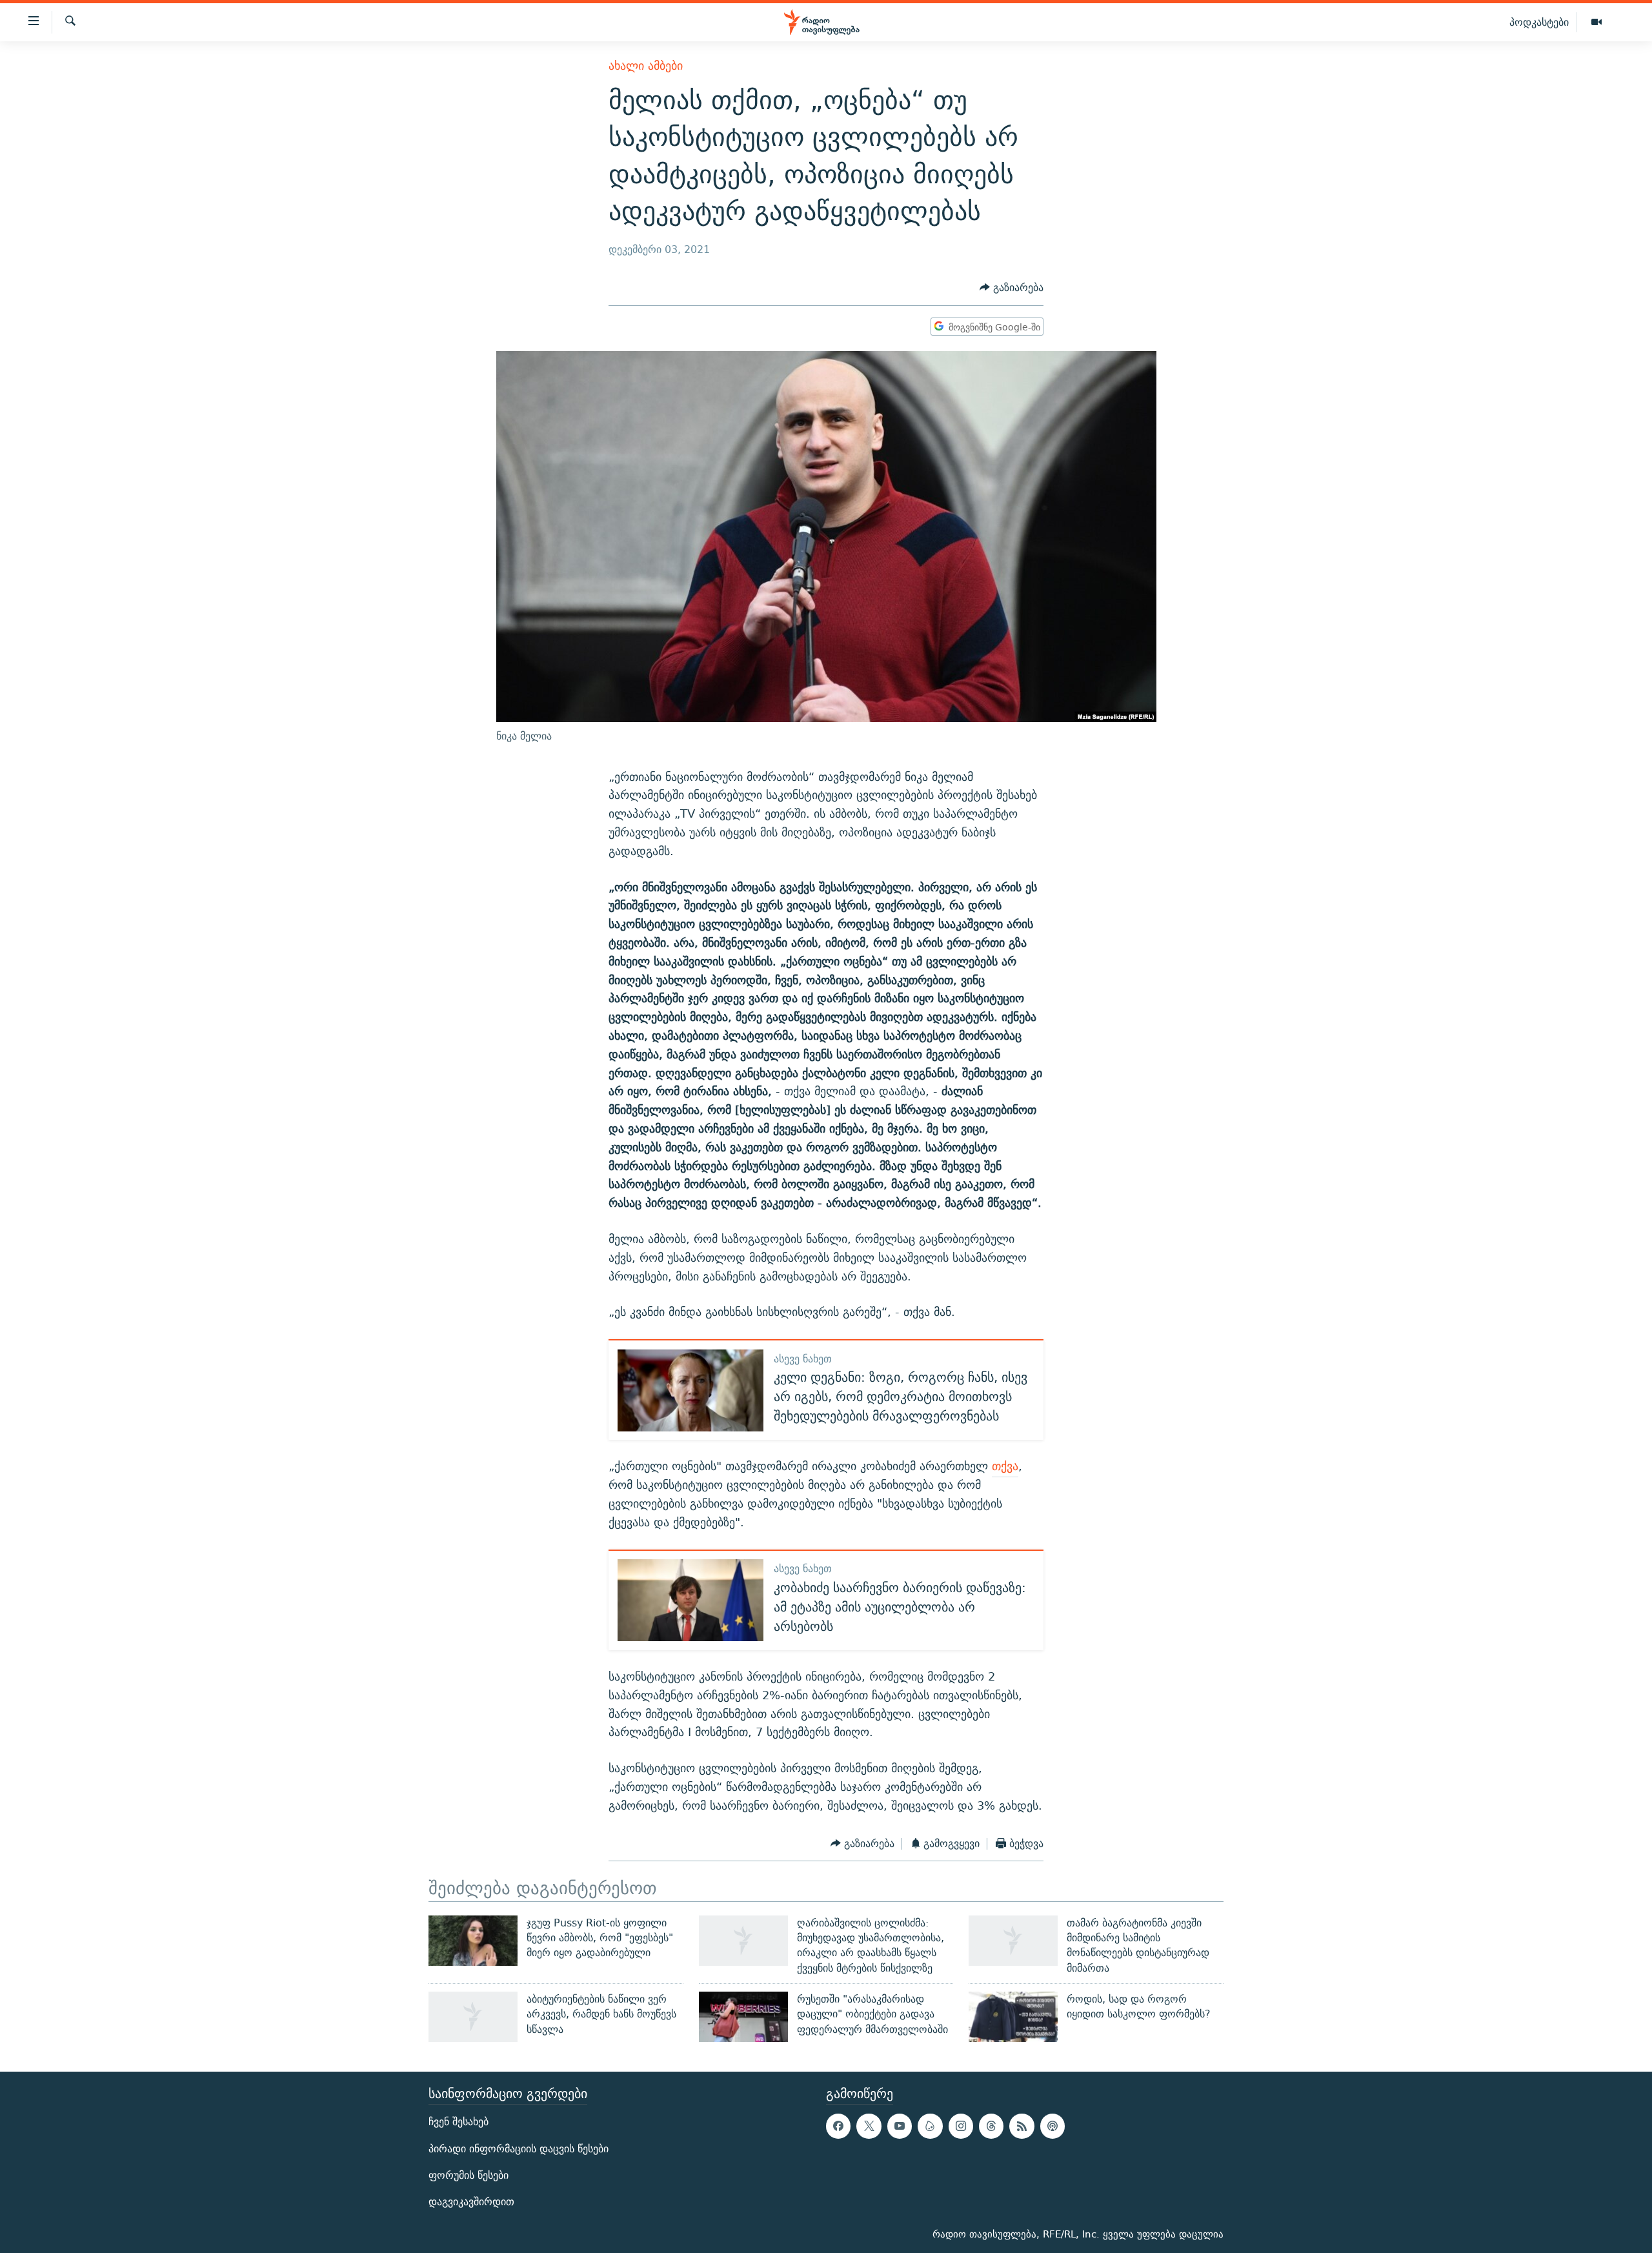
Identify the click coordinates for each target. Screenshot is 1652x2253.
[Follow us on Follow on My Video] (930, 2126)
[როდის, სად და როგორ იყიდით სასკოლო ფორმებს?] (1013, 2017)
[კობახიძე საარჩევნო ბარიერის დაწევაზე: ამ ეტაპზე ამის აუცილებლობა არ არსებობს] (690, 1600)
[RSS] (1022, 2126)
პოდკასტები (1539, 22)
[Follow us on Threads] (991, 2126)
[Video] (1597, 23)
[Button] (1012, 288)
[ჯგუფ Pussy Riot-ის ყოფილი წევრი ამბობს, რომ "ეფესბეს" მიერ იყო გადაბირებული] (473, 1941)
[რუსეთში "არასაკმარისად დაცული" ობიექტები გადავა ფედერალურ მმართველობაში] (743, 2017)
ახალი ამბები (646, 66)
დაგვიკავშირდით (471, 2202)
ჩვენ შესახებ (458, 2122)
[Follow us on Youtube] (900, 2126)
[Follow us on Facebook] (838, 2126)
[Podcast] (1053, 2126)
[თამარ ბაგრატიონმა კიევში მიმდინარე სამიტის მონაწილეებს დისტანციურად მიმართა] (1013, 1941)
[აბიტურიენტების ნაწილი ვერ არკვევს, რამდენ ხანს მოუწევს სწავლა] (473, 2017)
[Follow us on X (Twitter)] (869, 2126)
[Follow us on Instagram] (961, 2126)
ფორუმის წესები (468, 2175)
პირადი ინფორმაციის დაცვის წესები (519, 2148)
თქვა (1005, 1466)
